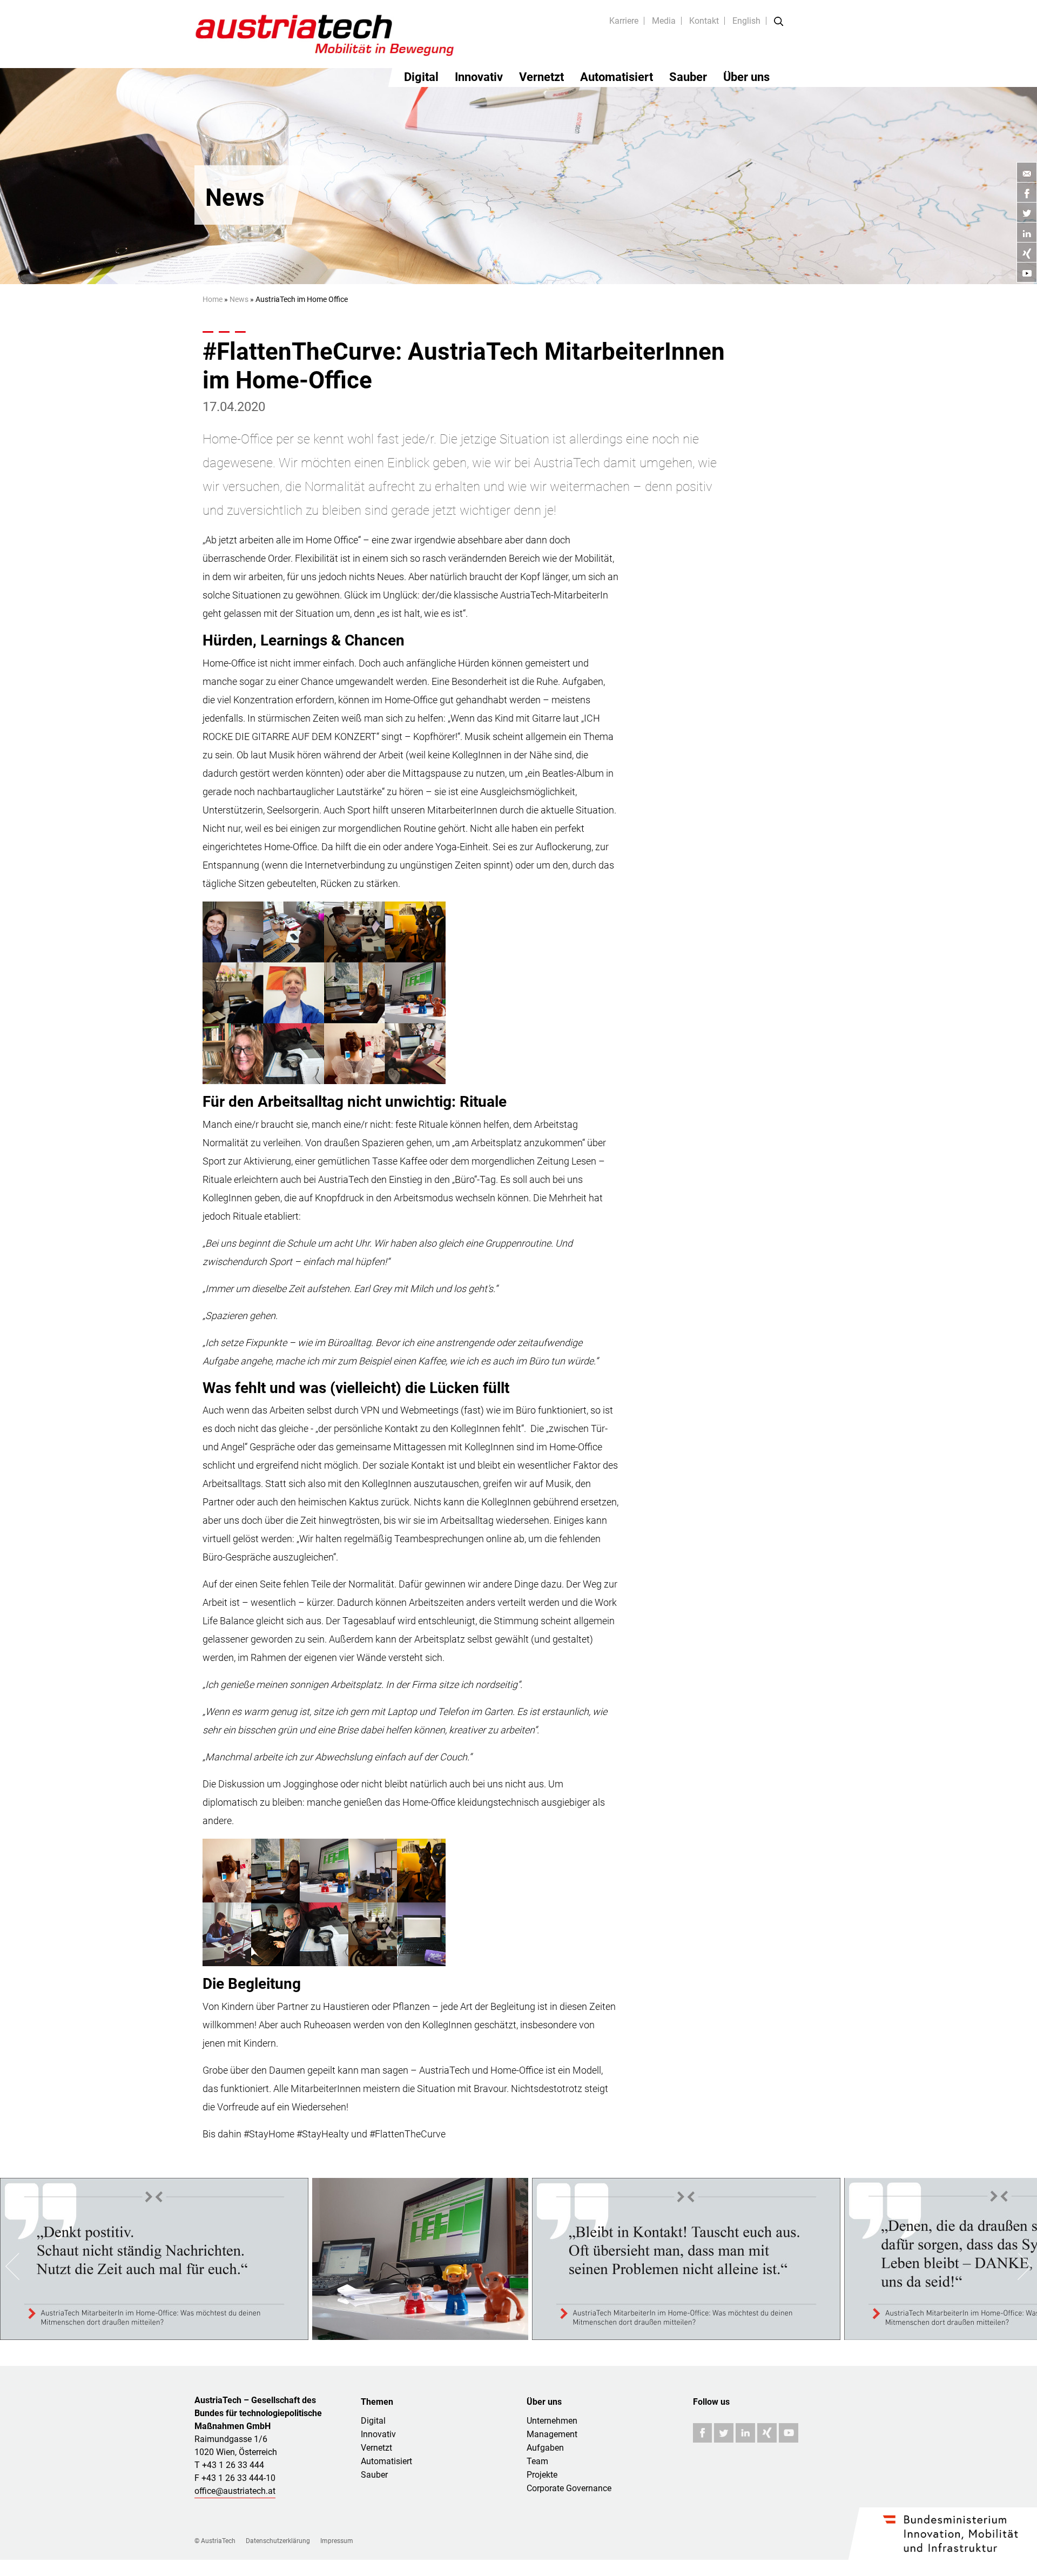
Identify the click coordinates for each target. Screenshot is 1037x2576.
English (746, 21)
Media (664, 21)
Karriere (624, 21)
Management (552, 2434)
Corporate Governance (569, 2488)
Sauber (688, 77)
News (239, 299)
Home (213, 299)
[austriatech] (325, 34)
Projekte (542, 2475)
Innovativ (479, 77)
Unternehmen (552, 2421)
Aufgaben (545, 2448)
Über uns (746, 77)
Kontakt (704, 21)
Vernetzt (541, 77)
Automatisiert (617, 77)
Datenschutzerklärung (278, 2541)
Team (537, 2461)
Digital (421, 77)
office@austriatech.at (235, 2491)
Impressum (337, 2541)
